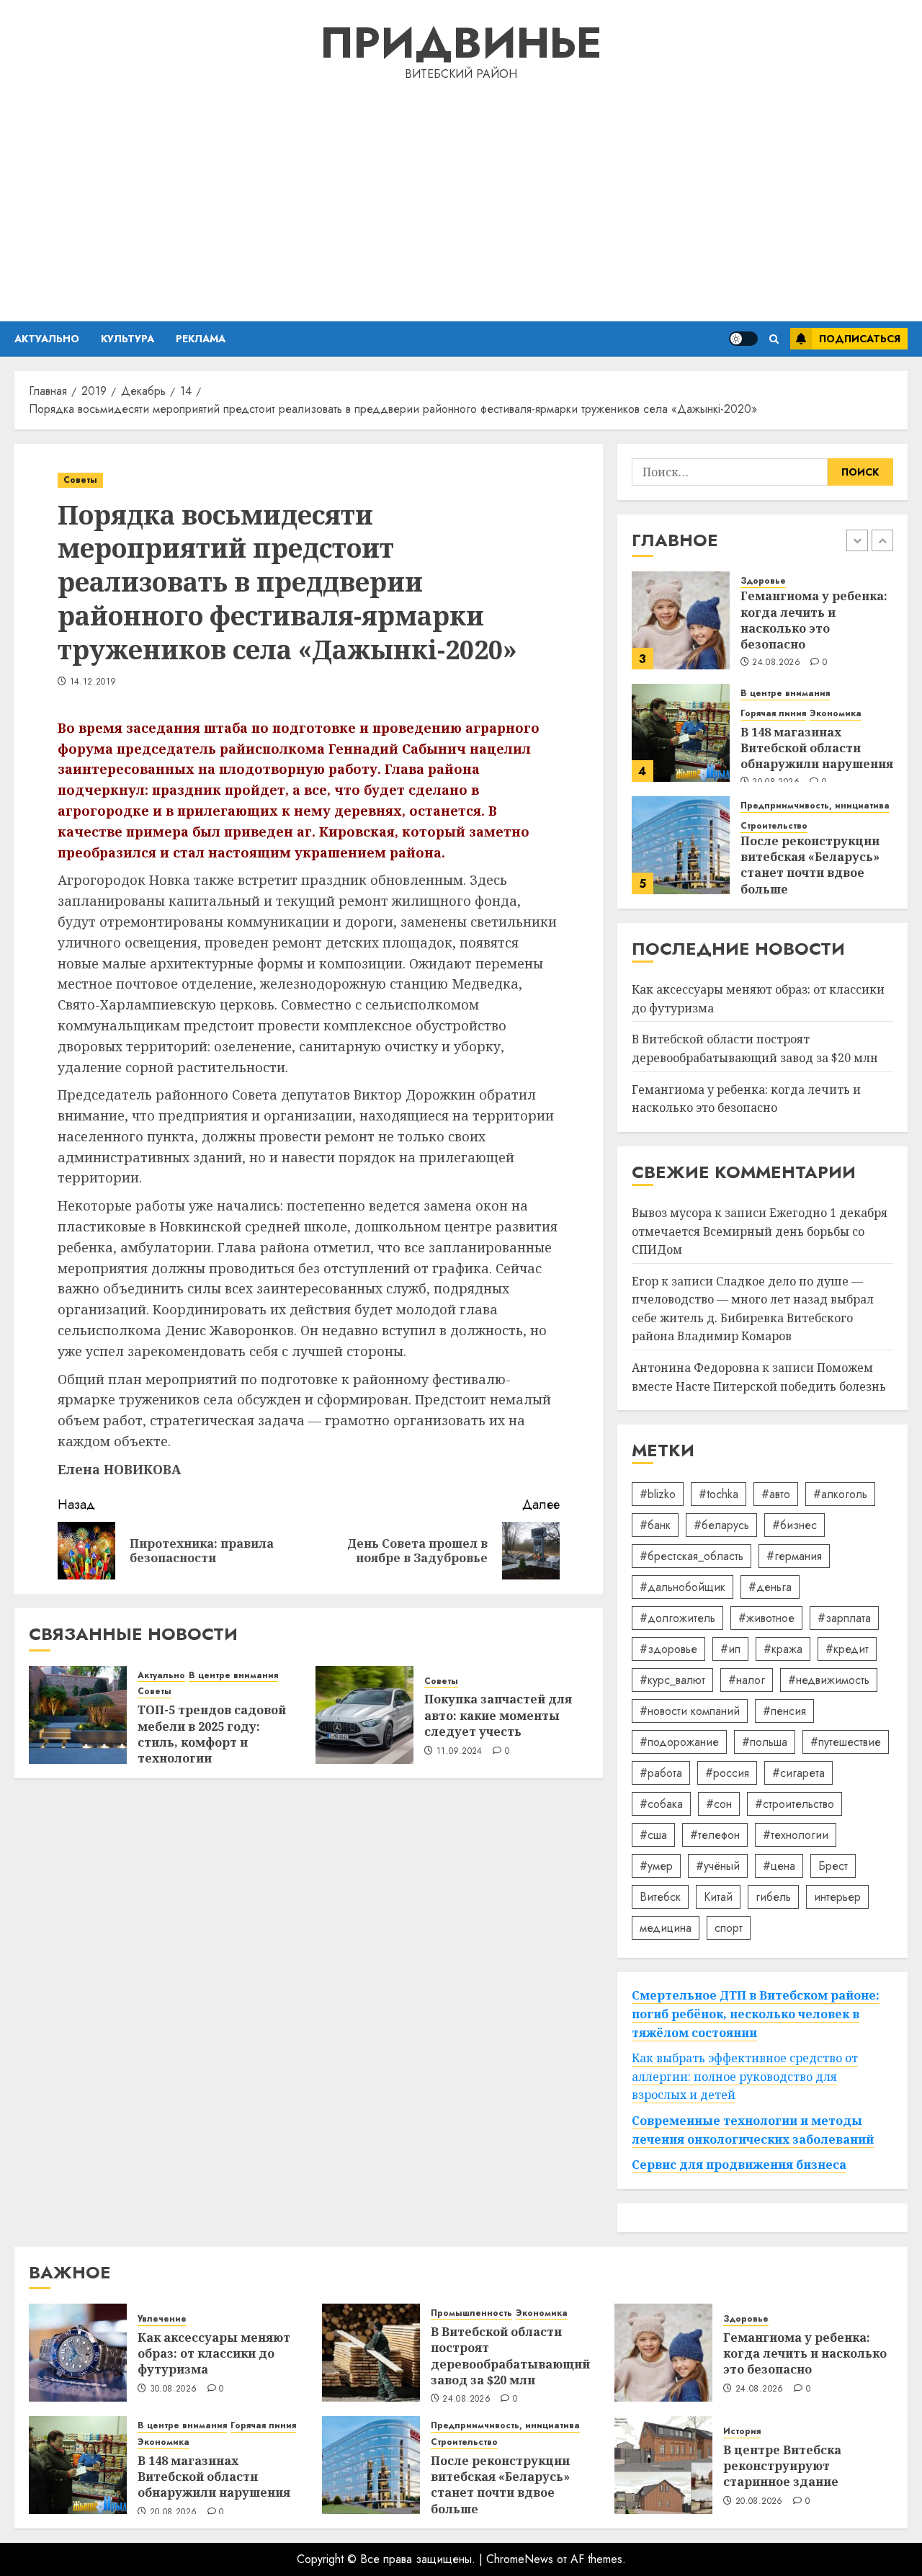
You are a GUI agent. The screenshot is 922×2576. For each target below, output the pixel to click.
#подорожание (679, 1742)
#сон (719, 1804)
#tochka (719, 1494)
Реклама (201, 339)
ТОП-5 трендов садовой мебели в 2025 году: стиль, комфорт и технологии (212, 1734)
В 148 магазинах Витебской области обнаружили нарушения (817, 748)
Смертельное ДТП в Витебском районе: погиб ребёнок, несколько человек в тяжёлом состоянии (756, 2014)
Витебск (660, 1897)
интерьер (837, 1897)
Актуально (47, 339)
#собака (661, 1804)
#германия (794, 1556)
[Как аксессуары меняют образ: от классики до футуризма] (78, 2353)
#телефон (715, 1835)
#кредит (847, 1649)
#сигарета (798, 1773)
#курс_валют (672, 1680)
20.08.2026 (174, 2513)
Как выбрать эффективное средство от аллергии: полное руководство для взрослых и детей (745, 2076)
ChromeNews (520, 2559)
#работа (661, 1773)
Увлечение (162, 2319)
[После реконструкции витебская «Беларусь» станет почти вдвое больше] (681, 845)
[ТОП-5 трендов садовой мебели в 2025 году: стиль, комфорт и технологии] (78, 1715)
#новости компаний (690, 1711)
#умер (656, 1866)
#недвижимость (829, 1680)
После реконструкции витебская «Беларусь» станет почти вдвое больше (810, 865)
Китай (718, 1897)
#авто (776, 1494)
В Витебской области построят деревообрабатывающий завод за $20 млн (510, 2356)
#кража (783, 1649)
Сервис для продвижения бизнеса (739, 2165)
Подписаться (860, 339)
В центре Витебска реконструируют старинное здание (782, 2466)
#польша (765, 1742)
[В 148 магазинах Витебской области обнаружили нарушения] (681, 733)
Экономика (836, 714)
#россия (727, 1773)
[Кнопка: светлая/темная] (743, 339)
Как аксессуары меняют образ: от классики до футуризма (214, 2354)
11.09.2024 (460, 1752)
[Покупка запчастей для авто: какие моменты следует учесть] (364, 1715)
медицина (666, 1928)
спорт (729, 1928)
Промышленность (471, 2313)
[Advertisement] (461, 199)
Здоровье (763, 581)
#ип (730, 1649)
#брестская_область (691, 1556)
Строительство (774, 826)
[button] (774, 339)
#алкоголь (840, 1494)
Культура (127, 339)
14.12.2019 (93, 682)
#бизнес (795, 1525)
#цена (779, 1866)
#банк (655, 1525)
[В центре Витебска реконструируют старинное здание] (663, 2465)
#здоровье (668, 1649)
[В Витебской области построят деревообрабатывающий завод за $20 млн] (371, 2353)
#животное (766, 1618)
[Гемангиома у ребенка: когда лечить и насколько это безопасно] (681, 620)
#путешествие (846, 1742)
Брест (833, 1866)
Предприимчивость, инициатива (815, 806)
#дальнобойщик (682, 1587)
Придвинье (461, 43)
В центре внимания (233, 1676)
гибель (773, 1897)
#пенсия (784, 1711)
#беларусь (721, 1525)
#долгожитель (677, 1618)
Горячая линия (773, 714)
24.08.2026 (776, 663)
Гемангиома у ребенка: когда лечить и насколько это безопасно (814, 620)
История (742, 2432)
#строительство (795, 1804)
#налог (747, 1680)
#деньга (770, 1587)
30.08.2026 (174, 2389)
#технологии (796, 1835)
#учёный (718, 1866)
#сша (653, 1835)
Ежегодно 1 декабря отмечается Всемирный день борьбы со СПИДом (760, 1231)
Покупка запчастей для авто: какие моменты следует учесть (498, 1715)
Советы (80, 480)
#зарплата (844, 1618)
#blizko (658, 1494)
